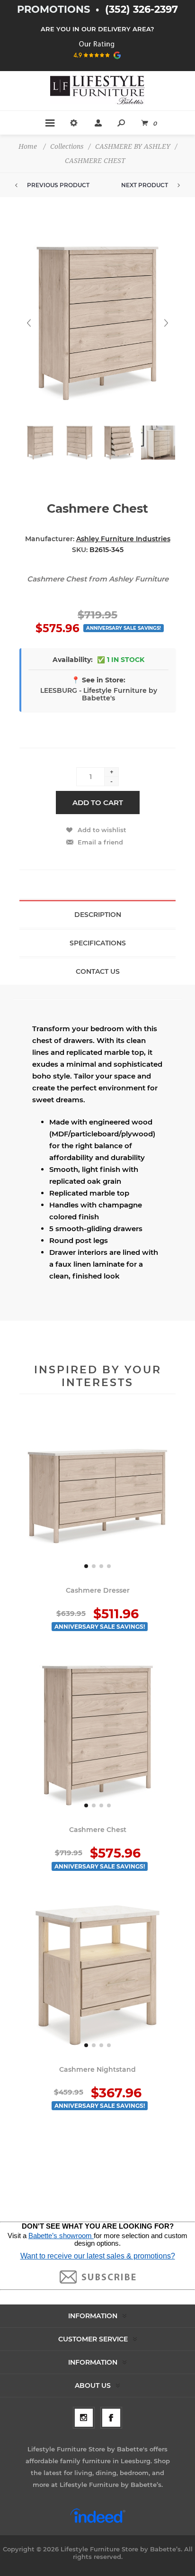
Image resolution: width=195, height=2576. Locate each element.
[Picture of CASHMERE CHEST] (40, 443)
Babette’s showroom (61, 2236)
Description (98, 915)
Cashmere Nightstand (97, 2069)
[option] (39, 449)
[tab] (97, 914)
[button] (86, 1566)
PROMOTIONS (55, 9)
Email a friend (100, 842)
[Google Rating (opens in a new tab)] (98, 62)
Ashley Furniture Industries (123, 539)
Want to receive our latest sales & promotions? (98, 2256)
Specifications (98, 943)
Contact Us (98, 971)
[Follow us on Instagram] (84, 2418)
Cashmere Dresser (98, 1590)
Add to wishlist (102, 830)
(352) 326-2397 (142, 9)
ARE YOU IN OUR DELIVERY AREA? (97, 29)
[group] (97, 1496)
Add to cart (98, 803)
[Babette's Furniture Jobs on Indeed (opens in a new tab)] (98, 2522)
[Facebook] (111, 2418)
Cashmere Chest (98, 1830)
